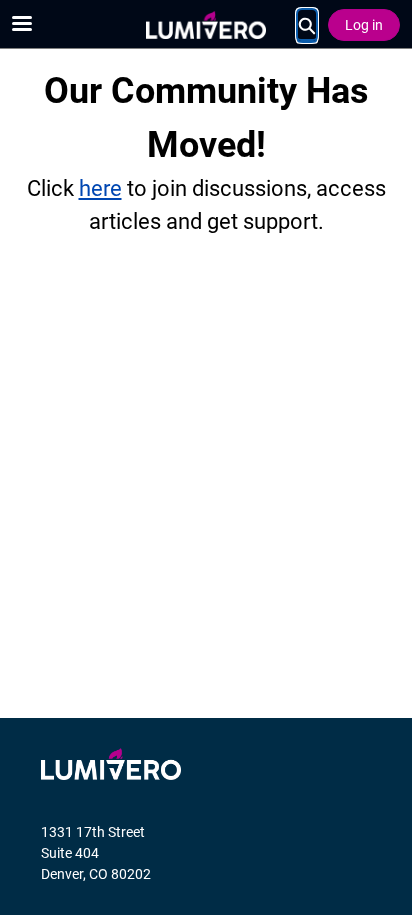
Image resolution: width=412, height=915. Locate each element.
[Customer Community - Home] (206, 25)
